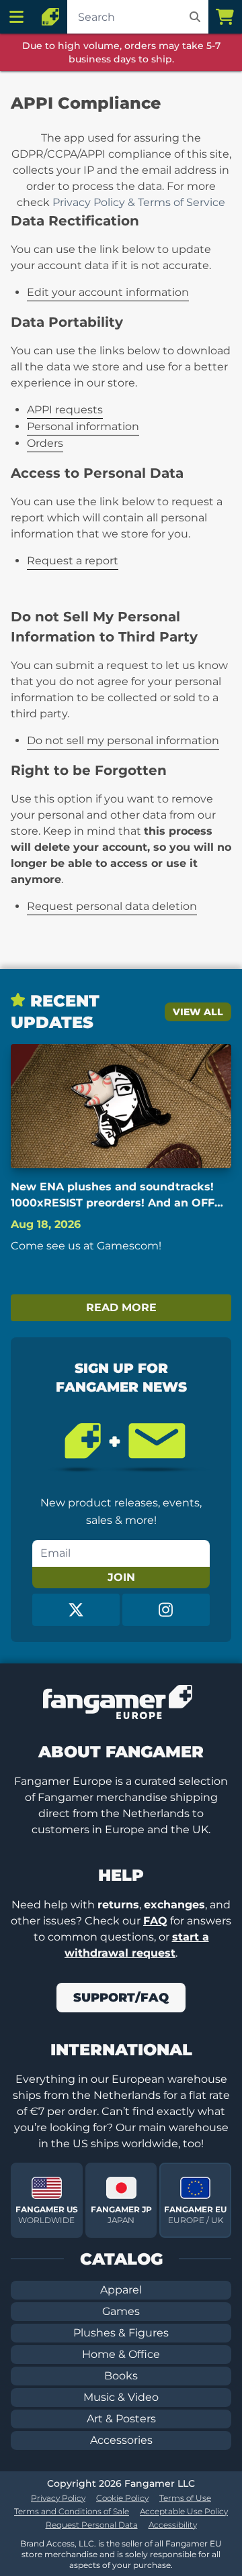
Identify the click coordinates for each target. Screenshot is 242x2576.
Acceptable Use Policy (184, 2511)
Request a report (73, 561)
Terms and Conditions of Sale (72, 2511)
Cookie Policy (122, 2498)
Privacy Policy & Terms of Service (139, 202)
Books (121, 2376)
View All (198, 1012)
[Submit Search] (195, 17)
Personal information (83, 426)
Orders (45, 443)
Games (121, 2311)
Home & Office (121, 2354)
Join (121, 1577)
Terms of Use (185, 2498)
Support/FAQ (121, 1998)
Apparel (121, 2290)
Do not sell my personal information (123, 740)
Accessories (121, 2440)
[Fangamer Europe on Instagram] (166, 1610)
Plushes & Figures (121, 2333)
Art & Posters (121, 2419)
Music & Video (121, 2397)
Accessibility (173, 2525)
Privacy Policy (58, 2498)
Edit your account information (108, 292)
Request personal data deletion (112, 906)
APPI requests (65, 410)
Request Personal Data (92, 2525)
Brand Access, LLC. (58, 2543)
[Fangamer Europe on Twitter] (76, 1610)
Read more (121, 1307)
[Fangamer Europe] (50, 17)
